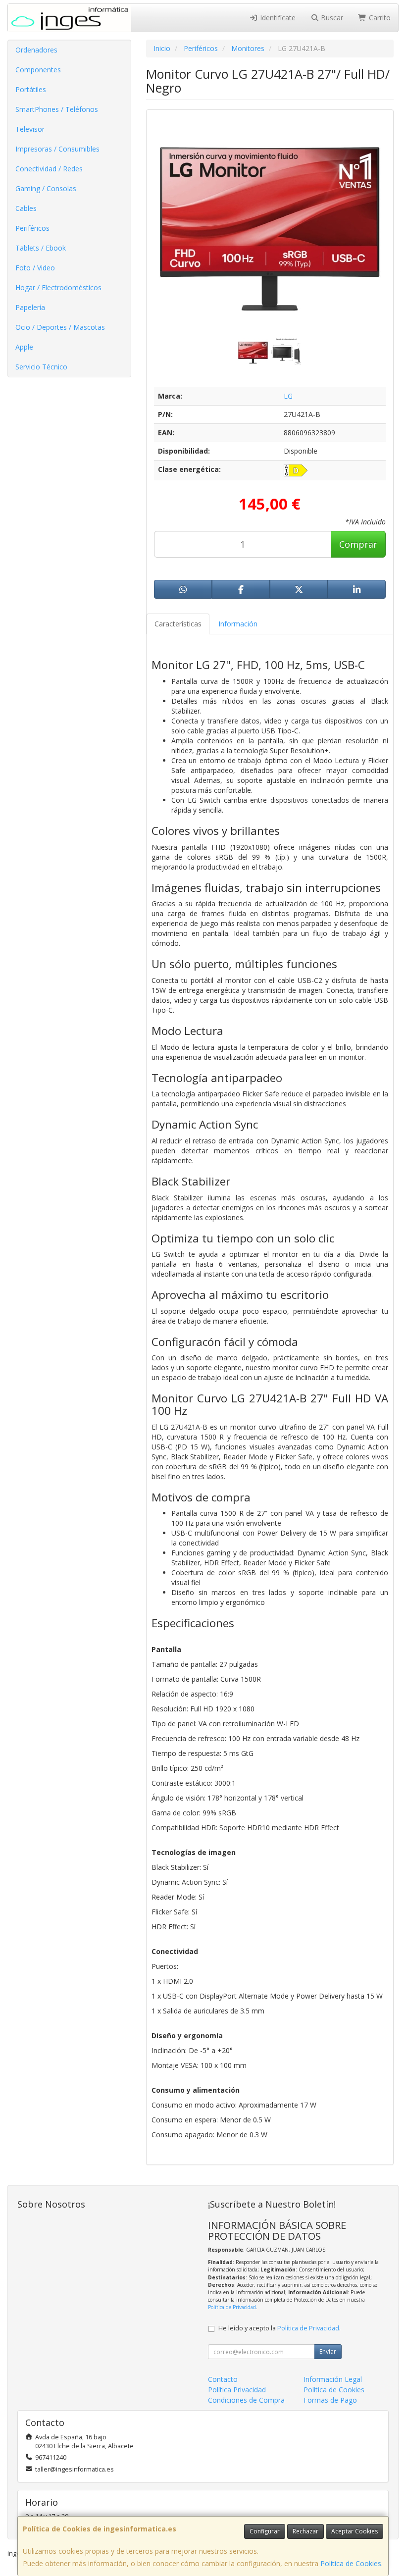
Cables (26, 208)
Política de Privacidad (232, 2307)
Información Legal (333, 2379)
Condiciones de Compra (246, 2400)
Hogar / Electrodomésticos (58, 287)
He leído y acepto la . (279, 2328)
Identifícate (277, 18)
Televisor (30, 129)
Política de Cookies (351, 2563)
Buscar (331, 18)
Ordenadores (36, 50)
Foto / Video (35, 268)
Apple (24, 347)
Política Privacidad (237, 2390)
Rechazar (305, 2531)
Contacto (223, 2379)
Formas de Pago (330, 2400)
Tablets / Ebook (41, 248)
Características (178, 624)
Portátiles (31, 89)
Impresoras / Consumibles (57, 149)
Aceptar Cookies (355, 2531)
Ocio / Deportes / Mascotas (60, 327)
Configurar (265, 2531)
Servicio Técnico (41, 367)
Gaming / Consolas (46, 188)
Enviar (328, 2351)
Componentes (38, 70)
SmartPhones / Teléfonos (57, 109)
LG (288, 396)
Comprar (358, 544)
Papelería (30, 307)
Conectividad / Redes (49, 169)
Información (238, 624)
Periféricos (32, 228)
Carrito (379, 18)
